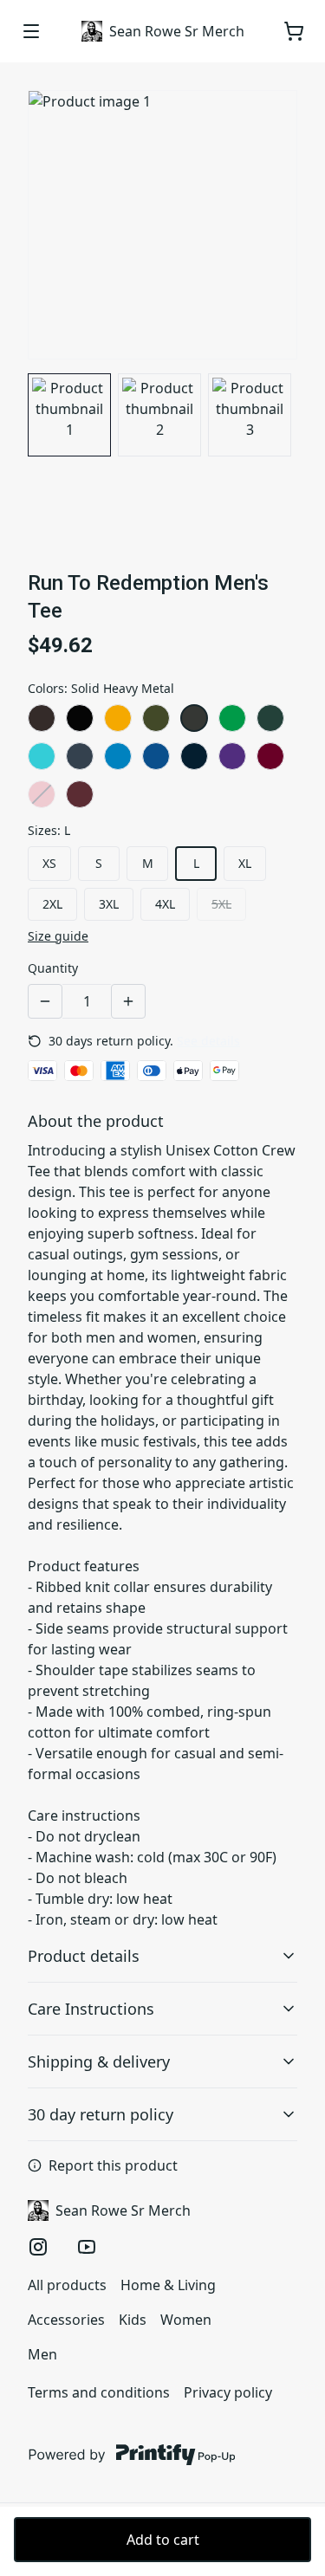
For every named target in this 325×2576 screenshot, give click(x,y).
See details (208, 1041)
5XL (221, 904)
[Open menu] (31, 31)
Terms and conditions (99, 2392)
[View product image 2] (159, 415)
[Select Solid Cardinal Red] (270, 756)
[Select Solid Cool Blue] (156, 756)
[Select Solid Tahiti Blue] (42, 756)
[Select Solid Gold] (118, 718)
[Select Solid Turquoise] (118, 756)
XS (49, 863)
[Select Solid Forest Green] (270, 718)
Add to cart (163, 2540)
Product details (84, 1956)
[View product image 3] (250, 415)
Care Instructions (91, 2009)
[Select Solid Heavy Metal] (194, 718)
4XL (165, 904)
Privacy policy (228, 2392)
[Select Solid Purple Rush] (232, 756)
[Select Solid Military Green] (156, 718)
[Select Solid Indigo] (80, 756)
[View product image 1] (69, 415)
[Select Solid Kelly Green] (232, 718)
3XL (109, 904)
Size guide (58, 936)
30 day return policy (101, 2114)
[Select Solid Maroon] (80, 794)
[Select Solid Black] (80, 718)
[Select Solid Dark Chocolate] (42, 718)
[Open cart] (294, 31)
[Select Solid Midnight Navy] (194, 756)
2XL (52, 904)
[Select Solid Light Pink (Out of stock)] (42, 794)
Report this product (113, 2165)
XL (245, 863)
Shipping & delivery (99, 2061)
